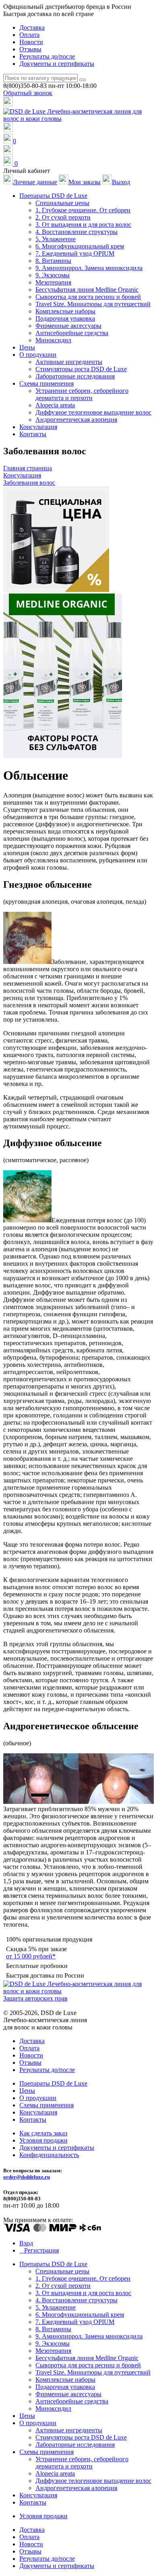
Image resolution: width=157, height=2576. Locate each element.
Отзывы (30, 49)
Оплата (29, 35)
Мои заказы (85, 182)
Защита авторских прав (35, 1998)
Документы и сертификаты (57, 64)
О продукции (38, 2098)
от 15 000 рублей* (31, 1956)
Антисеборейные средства (72, 333)
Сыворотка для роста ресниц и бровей (88, 297)
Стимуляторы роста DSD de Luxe (81, 369)
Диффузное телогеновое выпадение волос (93, 412)
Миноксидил (53, 340)
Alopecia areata (55, 405)
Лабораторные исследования (75, 376)
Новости (31, 42)
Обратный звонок (28, 93)
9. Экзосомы (53, 275)
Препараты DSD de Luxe (53, 2083)
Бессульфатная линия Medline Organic (87, 290)
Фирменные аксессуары (68, 326)
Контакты (33, 434)
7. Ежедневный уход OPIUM (75, 253)
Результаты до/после (47, 56)
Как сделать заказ (43, 2133)
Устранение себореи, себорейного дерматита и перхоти (82, 394)
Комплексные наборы (65, 311)
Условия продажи (43, 2140)
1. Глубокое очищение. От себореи (83, 210)
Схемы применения (46, 2105)
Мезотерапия (53, 282)
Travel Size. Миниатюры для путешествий (93, 304)
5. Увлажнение (56, 239)
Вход (26, 2243)
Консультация (38, 427)
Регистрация (41, 2250)
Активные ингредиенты (69, 362)
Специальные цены (62, 203)
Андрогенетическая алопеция (76, 420)
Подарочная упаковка (65, 318)
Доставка (32, 27)
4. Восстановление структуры (76, 232)
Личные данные (35, 182)
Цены (27, 347)
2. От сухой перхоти (63, 217)
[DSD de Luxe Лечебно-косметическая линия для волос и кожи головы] (78, 119)
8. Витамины (53, 261)
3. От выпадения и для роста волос (83, 225)
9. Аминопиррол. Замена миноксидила (89, 268)
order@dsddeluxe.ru (27, 2177)
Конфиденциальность (49, 2155)
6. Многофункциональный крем (80, 246)
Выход (121, 182)
